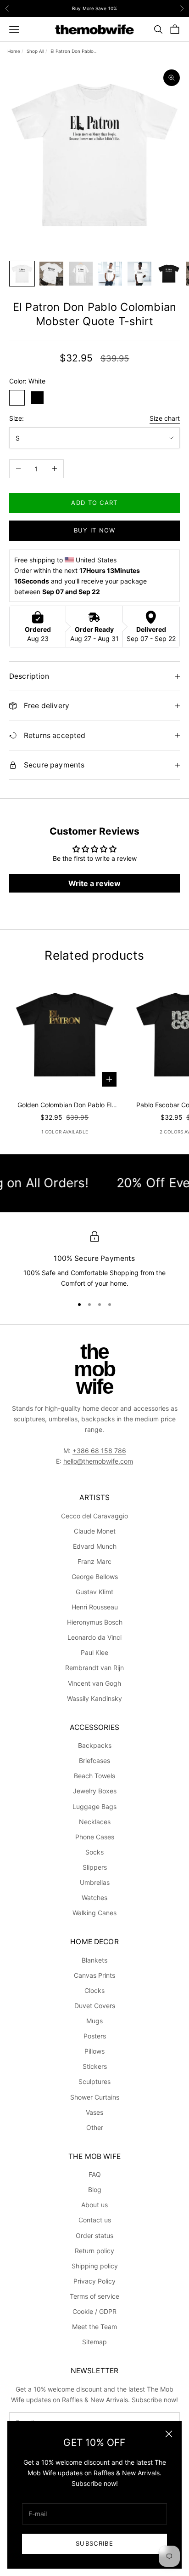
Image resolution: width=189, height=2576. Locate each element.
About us (94, 2205)
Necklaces (95, 1822)
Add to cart (94, 503)
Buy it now (95, 530)
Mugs (94, 2021)
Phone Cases (95, 1837)
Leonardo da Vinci (94, 1637)
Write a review (94, 883)
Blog (95, 2190)
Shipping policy (95, 2266)
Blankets (94, 1960)
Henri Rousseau (95, 1607)
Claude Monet (95, 1531)
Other (95, 2127)
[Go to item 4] (110, 274)
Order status (94, 2235)
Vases (94, 2112)
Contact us (95, 2220)
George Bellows (95, 1577)
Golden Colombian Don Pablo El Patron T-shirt (64, 1105)
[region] (94, 1260)
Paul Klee (94, 1652)
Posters (95, 2036)
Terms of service (94, 2296)
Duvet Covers (95, 2006)
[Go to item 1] (22, 274)
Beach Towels (94, 1776)
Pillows (94, 2051)
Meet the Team (94, 2327)
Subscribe (94, 2543)
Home (14, 51)
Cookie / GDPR (94, 2311)
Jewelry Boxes (95, 1791)
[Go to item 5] (139, 274)
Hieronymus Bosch (95, 1622)
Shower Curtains (95, 2097)
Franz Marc (94, 1561)
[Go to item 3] (81, 274)
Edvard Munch (95, 1546)
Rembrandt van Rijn (94, 1668)
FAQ (95, 2174)
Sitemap (94, 2342)
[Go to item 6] (169, 274)
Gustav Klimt (94, 1592)
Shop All (35, 51)
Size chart (165, 418)
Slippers (95, 1867)
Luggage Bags (94, 1806)
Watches (94, 1898)
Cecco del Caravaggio (94, 1516)
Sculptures (94, 2081)
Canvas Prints (94, 1975)
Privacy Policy (94, 2281)
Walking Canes (94, 1913)
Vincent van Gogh (94, 1683)
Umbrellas (95, 1882)
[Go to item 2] (51, 274)
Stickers (95, 2066)
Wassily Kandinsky (94, 1698)
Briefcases (94, 1760)
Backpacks (95, 1745)
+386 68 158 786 (99, 1451)
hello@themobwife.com (98, 1461)
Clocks (94, 1990)
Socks (94, 1852)
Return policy (94, 2251)
